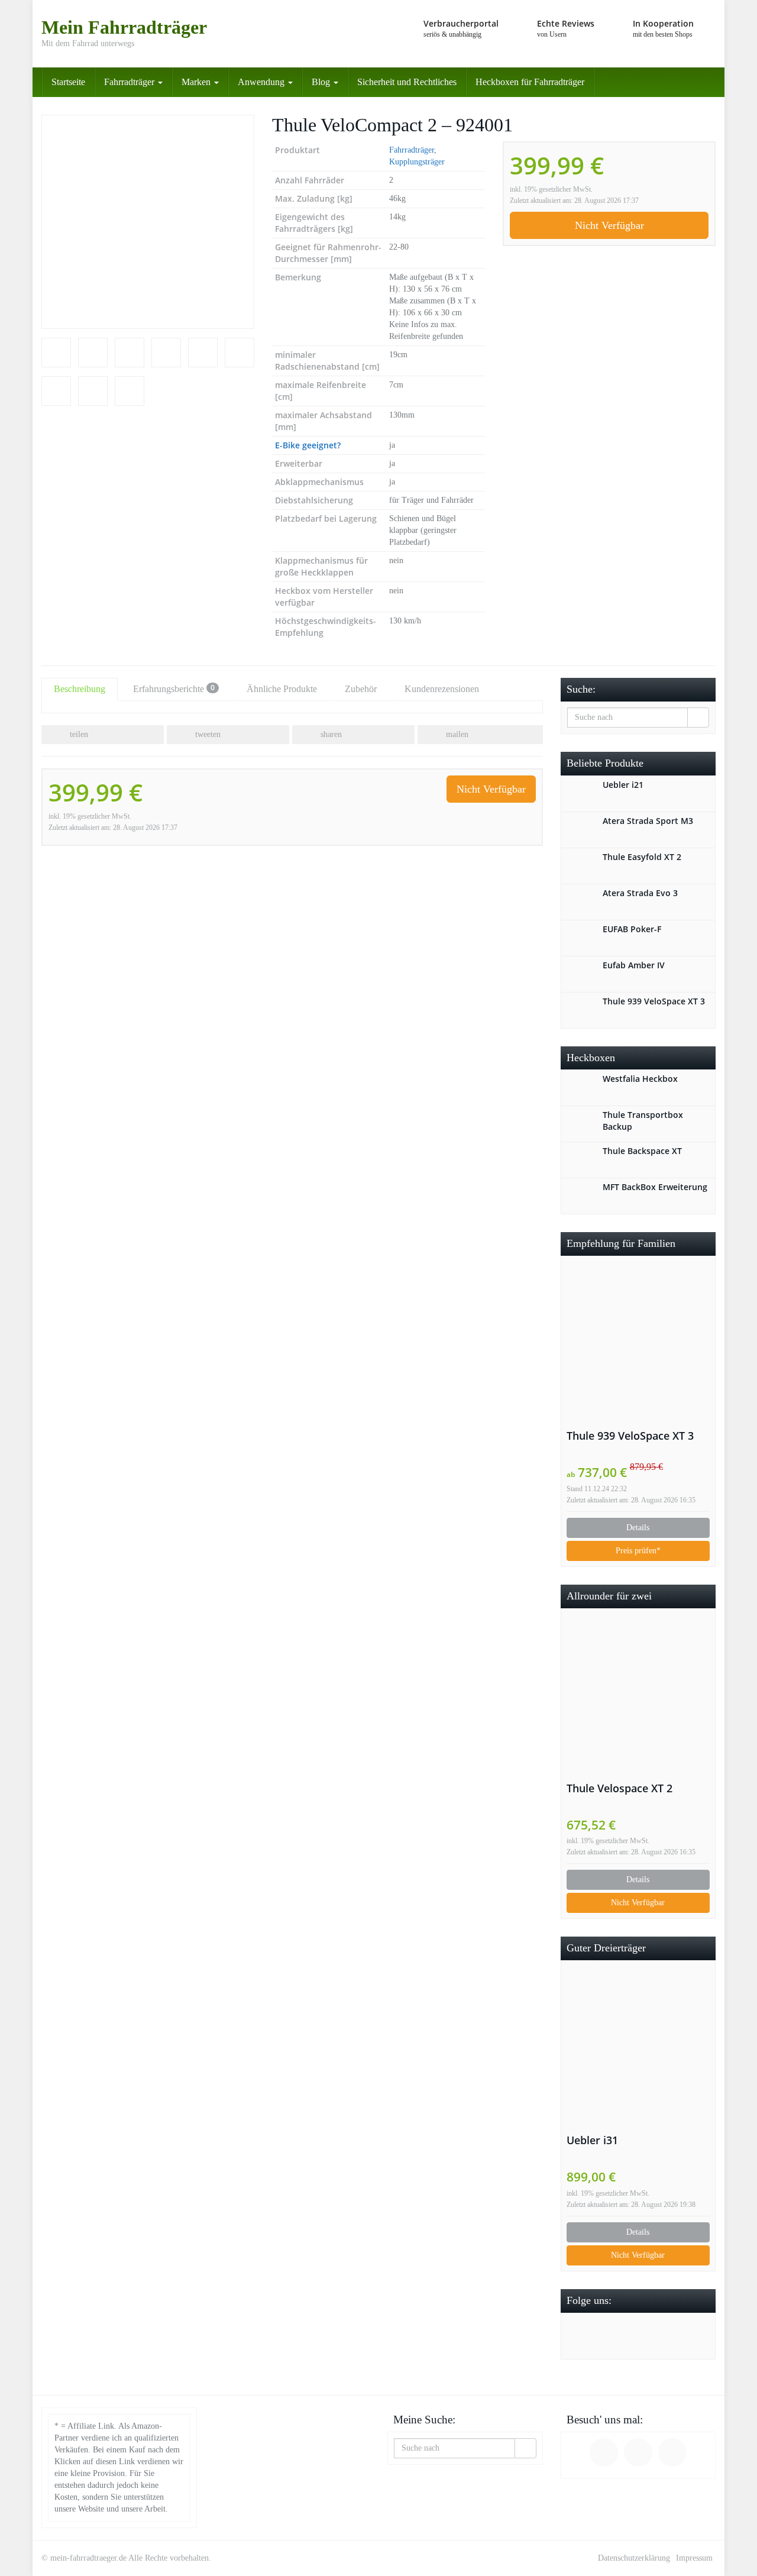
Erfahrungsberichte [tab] (174, 688)
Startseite (68, 82)
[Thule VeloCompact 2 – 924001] (148, 222)
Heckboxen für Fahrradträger (530, 82)
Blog (322, 82)
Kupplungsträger (417, 162)
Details (638, 1528)
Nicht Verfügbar (609, 225)
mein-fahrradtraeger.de (88, 2558)
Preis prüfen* (638, 1551)
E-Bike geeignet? (308, 445)
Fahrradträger (130, 82)
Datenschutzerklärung (634, 2558)
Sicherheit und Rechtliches (407, 82)
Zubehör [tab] (361, 689)
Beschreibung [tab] (80, 689)
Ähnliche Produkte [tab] (282, 689)
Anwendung (262, 82)
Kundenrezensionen (442, 689)
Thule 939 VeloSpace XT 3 (630, 1436)
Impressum (694, 2558)
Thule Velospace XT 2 (619, 1788)
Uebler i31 (592, 2140)
